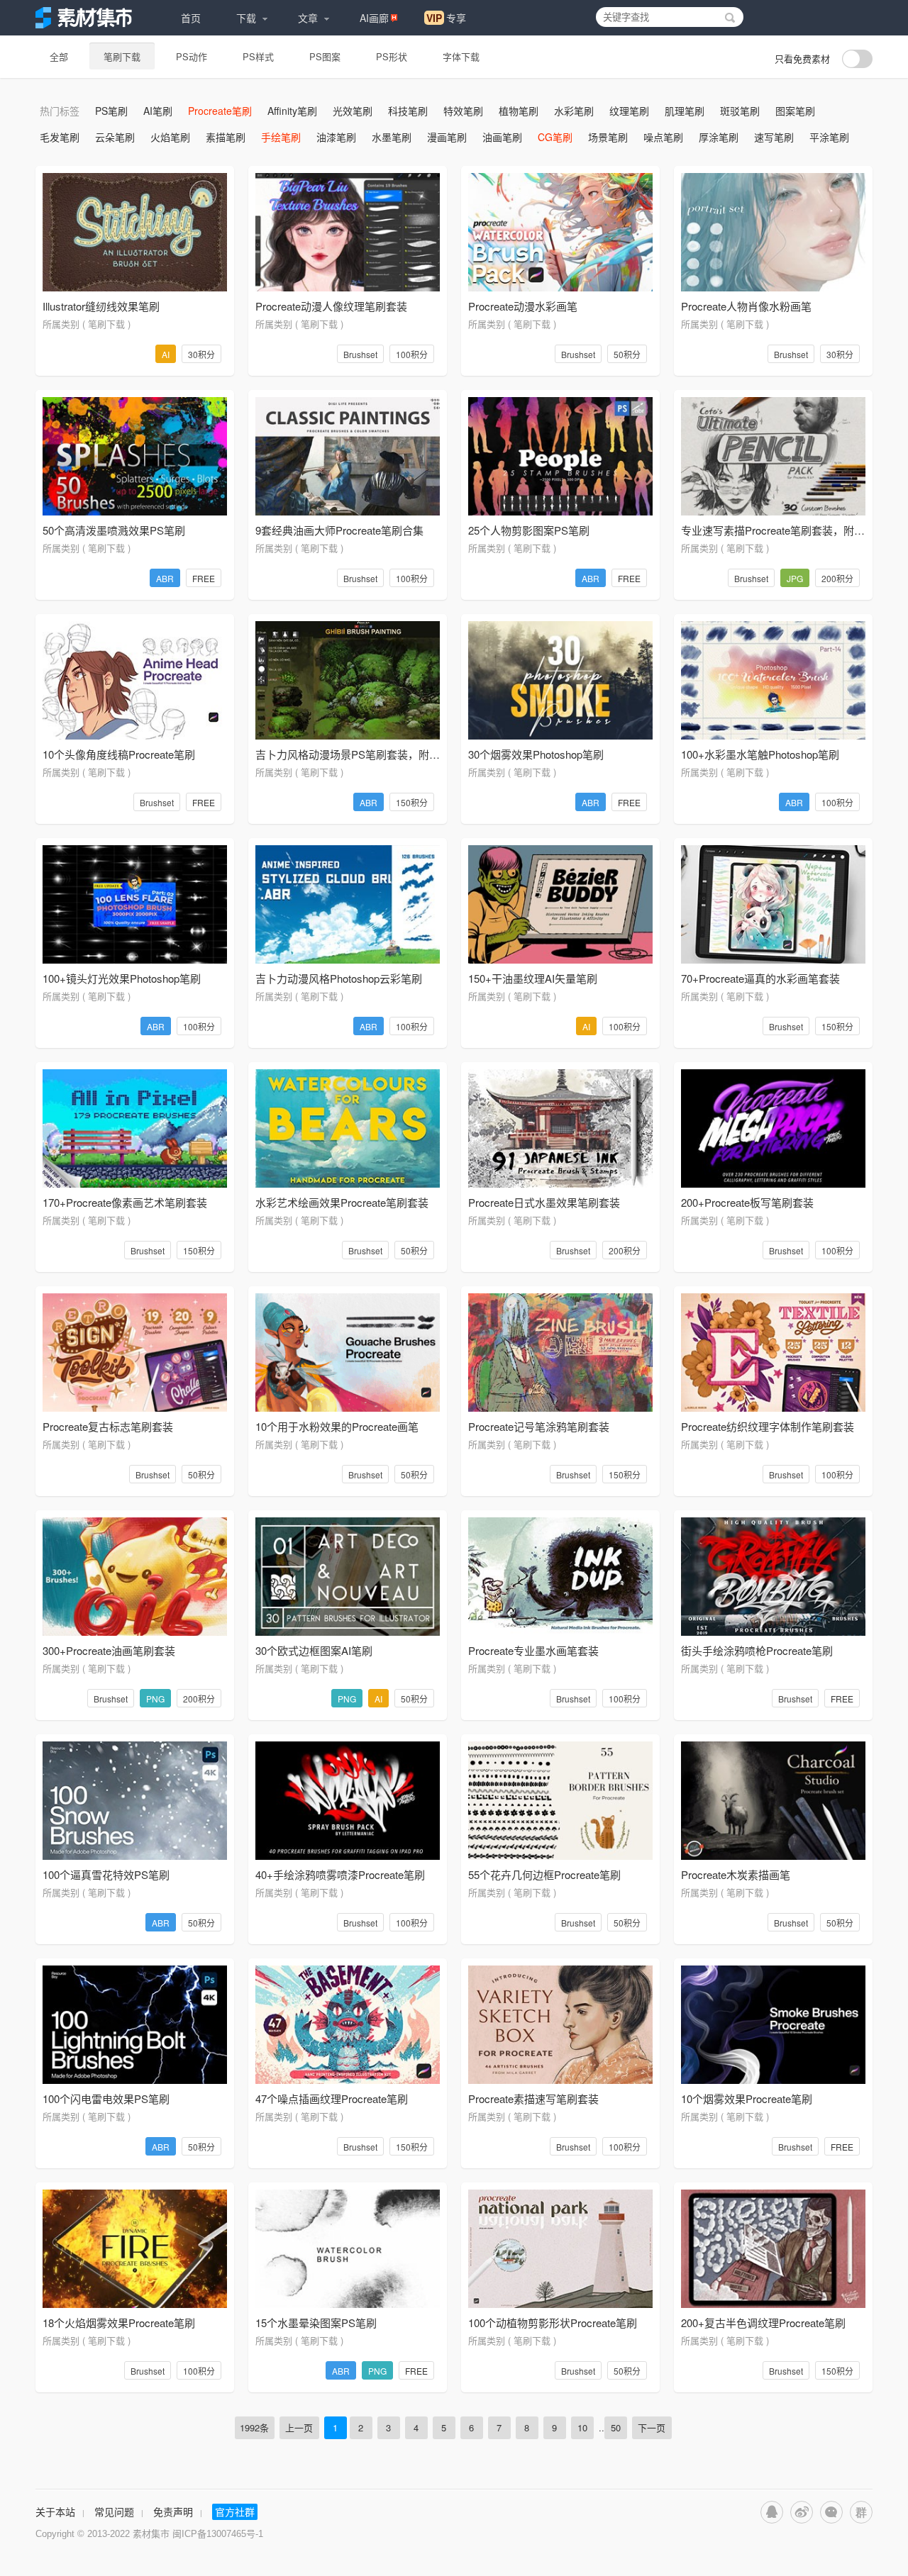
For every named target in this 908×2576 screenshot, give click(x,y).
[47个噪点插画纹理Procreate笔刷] (348, 2025)
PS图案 (325, 56)
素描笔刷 (226, 137)
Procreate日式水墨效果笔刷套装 (544, 1202)
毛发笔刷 (60, 137)
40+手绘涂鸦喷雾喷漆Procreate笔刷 (340, 1874)
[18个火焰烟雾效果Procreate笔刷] (135, 2249)
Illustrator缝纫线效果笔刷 (101, 306)
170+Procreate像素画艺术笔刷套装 (125, 1202)
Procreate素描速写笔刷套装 (533, 2098)
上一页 (299, 2427)
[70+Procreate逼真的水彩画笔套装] (773, 904)
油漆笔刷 (336, 137)
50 (616, 2427)
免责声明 (173, 2511)
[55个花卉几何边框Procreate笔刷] (560, 1801)
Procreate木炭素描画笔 (736, 1874)
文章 (308, 18)
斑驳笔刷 (740, 111)
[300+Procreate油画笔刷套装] (135, 1577)
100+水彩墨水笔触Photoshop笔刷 (760, 754)
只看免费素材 (802, 58)
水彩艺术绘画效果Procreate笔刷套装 (342, 1202)
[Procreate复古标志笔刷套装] (135, 1353)
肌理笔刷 (685, 111)
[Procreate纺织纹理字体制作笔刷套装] (773, 1353)
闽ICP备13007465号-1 (218, 2534)
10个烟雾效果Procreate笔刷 (747, 2098)
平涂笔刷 (829, 137)
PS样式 (258, 56)
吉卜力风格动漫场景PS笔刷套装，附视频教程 (364, 754)
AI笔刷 (158, 111)
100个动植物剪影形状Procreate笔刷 (553, 2323)
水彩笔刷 (574, 111)
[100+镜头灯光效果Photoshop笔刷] (135, 904)
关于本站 (55, 2511)
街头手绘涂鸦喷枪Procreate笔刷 (757, 1650)
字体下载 (461, 56)
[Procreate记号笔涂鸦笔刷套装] (560, 1353)
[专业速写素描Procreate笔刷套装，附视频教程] (773, 456)
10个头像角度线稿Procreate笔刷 (119, 754)
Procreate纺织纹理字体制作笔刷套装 (768, 1426)
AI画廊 (374, 18)
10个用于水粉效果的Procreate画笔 (337, 1426)
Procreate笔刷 (220, 111)
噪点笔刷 (663, 137)
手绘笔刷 (281, 137)
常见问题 (114, 2511)
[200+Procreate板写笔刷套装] (773, 1128)
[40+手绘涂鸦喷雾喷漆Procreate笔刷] (348, 1801)
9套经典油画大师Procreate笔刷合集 (339, 530)
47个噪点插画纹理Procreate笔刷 (332, 2098)
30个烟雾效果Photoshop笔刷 (536, 754)
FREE (204, 578)
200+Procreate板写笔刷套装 (747, 1202)
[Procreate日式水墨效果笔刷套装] (560, 1128)
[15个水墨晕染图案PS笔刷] (348, 2249)
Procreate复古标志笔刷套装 (108, 1426)
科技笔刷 (408, 111)
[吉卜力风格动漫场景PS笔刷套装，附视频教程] (348, 680)
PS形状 (392, 56)
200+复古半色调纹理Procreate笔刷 (763, 2323)
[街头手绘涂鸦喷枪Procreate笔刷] (773, 1577)
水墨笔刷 (392, 137)
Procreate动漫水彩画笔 (523, 306)
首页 (191, 18)
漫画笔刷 (447, 137)
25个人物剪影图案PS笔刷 (529, 530)
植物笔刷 (519, 111)
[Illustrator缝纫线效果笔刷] (135, 232)
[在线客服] (772, 2512)
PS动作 (192, 56)
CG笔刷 (555, 137)
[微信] (831, 2512)
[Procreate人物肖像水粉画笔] (773, 232)
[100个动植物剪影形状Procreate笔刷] (560, 2249)
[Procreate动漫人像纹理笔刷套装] (348, 232)
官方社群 (235, 2511)
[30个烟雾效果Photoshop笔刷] (560, 680)
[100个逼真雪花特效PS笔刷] (135, 1801)
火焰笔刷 (170, 137)
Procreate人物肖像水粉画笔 (746, 306)
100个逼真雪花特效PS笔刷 (106, 1874)
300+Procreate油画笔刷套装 (109, 1650)
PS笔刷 (111, 111)
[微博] (802, 2512)
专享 (446, 18)
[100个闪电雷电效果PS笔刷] (135, 2025)
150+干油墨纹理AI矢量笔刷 (533, 978)
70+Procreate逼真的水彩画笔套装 (760, 978)
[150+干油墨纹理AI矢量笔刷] (560, 904)
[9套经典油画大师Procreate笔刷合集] (348, 456)
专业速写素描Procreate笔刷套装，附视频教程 (789, 530)
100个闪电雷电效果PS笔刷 (106, 2098)
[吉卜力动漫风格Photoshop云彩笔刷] (348, 904)
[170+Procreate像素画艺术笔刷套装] (135, 1128)
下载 (246, 18)
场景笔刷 (608, 137)
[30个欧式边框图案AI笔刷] (348, 1577)
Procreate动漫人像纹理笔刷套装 (331, 306)
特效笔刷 (463, 111)
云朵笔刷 (115, 137)
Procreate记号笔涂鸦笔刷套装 (539, 1426)
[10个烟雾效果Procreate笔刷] (773, 2025)
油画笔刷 (502, 137)
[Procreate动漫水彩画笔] (560, 232)
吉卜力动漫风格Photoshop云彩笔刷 (339, 978)
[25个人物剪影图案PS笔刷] (560, 456)
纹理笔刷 (629, 111)
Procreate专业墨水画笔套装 (533, 1650)
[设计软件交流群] (861, 2512)
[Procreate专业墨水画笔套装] (560, 1577)
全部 (59, 56)
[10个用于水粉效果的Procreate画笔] (348, 1353)
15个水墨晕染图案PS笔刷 (316, 2323)
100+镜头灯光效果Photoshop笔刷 (122, 978)
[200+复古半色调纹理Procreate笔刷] (773, 2249)
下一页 (652, 2427)
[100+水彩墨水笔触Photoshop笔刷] (773, 680)
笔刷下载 (122, 56)
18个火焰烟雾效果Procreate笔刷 (119, 2323)
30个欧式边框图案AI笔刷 (314, 1650)
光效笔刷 (353, 111)
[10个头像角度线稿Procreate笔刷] (135, 680)
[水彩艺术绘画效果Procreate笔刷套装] (348, 1128)
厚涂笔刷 (719, 137)
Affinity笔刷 (292, 111)
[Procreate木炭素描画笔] (773, 1801)
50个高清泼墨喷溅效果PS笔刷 (114, 530)
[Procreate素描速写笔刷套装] (560, 2025)
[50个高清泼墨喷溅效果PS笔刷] (135, 456)
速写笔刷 (774, 137)
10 (582, 2427)
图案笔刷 (795, 111)
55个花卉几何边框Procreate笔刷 (544, 1874)
